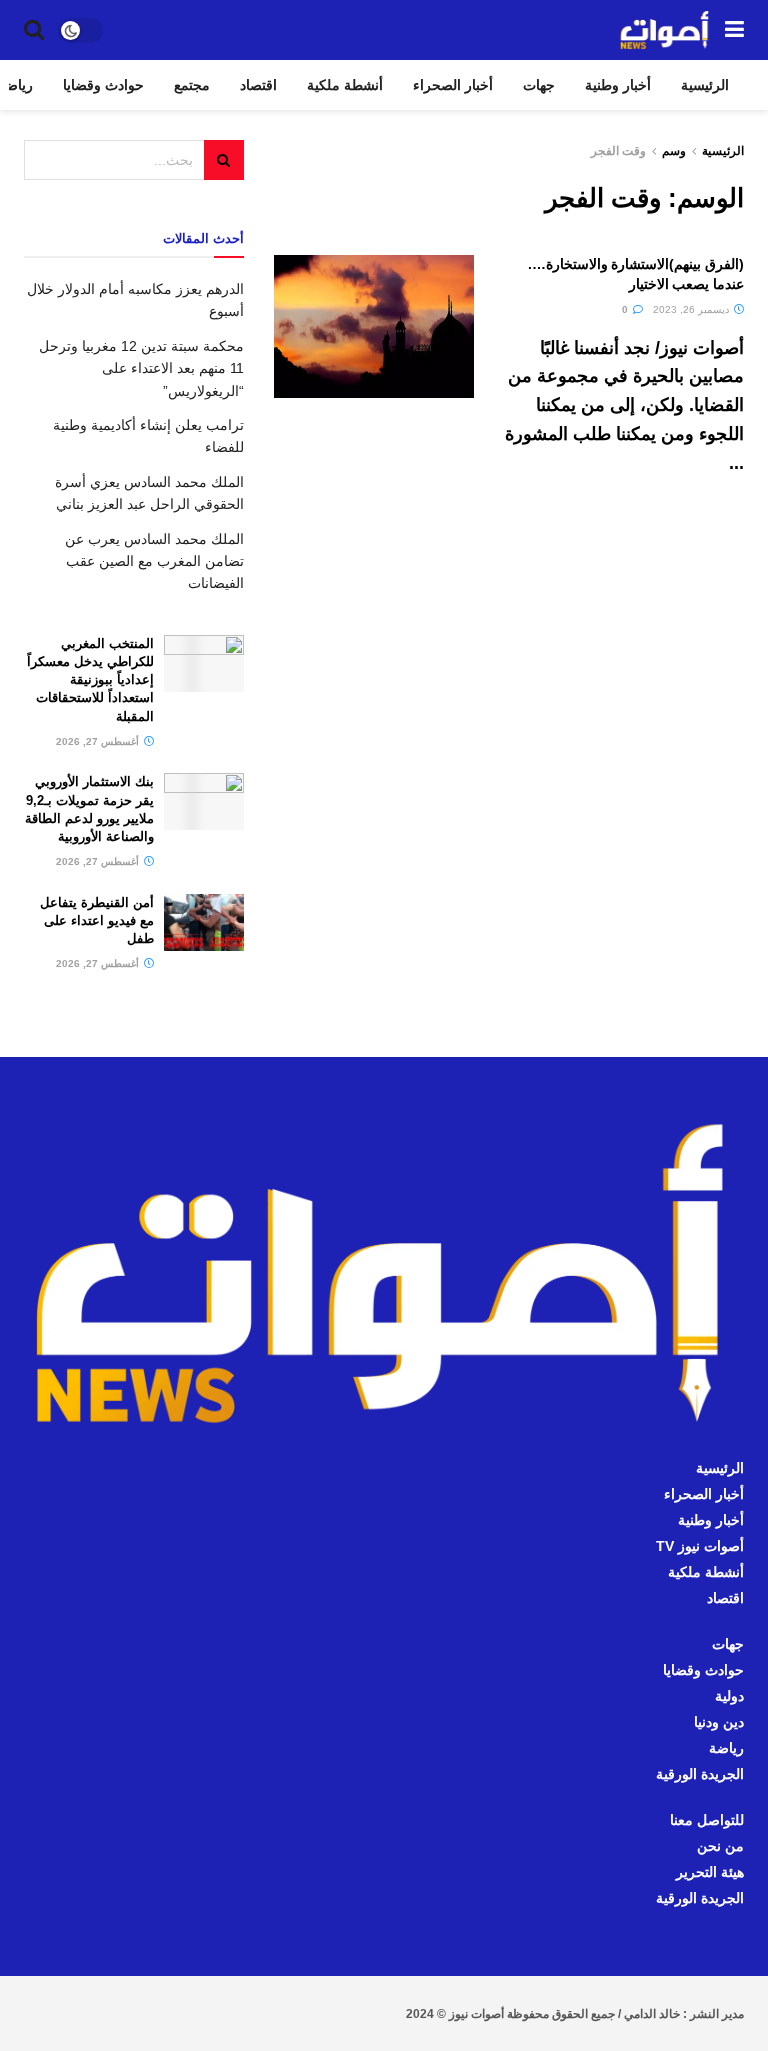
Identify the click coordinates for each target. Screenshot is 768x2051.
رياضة (726, 1748)
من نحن (720, 1846)
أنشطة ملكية (345, 85)
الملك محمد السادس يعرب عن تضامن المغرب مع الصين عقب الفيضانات (154, 561)
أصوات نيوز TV (700, 1546)
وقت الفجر (618, 151)
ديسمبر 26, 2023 (692, 309)
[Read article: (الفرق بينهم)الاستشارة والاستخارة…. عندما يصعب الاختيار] (374, 326)
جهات (539, 85)
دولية (729, 1696)
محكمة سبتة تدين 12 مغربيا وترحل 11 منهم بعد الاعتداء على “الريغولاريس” (141, 368)
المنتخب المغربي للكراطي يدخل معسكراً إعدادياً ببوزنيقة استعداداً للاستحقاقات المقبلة (90, 680)
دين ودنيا (719, 1722)
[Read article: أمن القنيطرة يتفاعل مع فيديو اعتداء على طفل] (204, 922)
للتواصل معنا (707, 1820)
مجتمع (192, 85)
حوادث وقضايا (103, 85)
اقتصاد (258, 85)
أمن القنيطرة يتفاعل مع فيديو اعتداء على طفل (97, 920)
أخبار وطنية (618, 85)
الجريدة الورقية (700, 1774)
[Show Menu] (734, 30)
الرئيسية (705, 85)
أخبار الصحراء (453, 85)
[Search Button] (34, 30)
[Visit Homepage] (665, 30)
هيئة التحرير (710, 1872)
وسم (674, 151)
